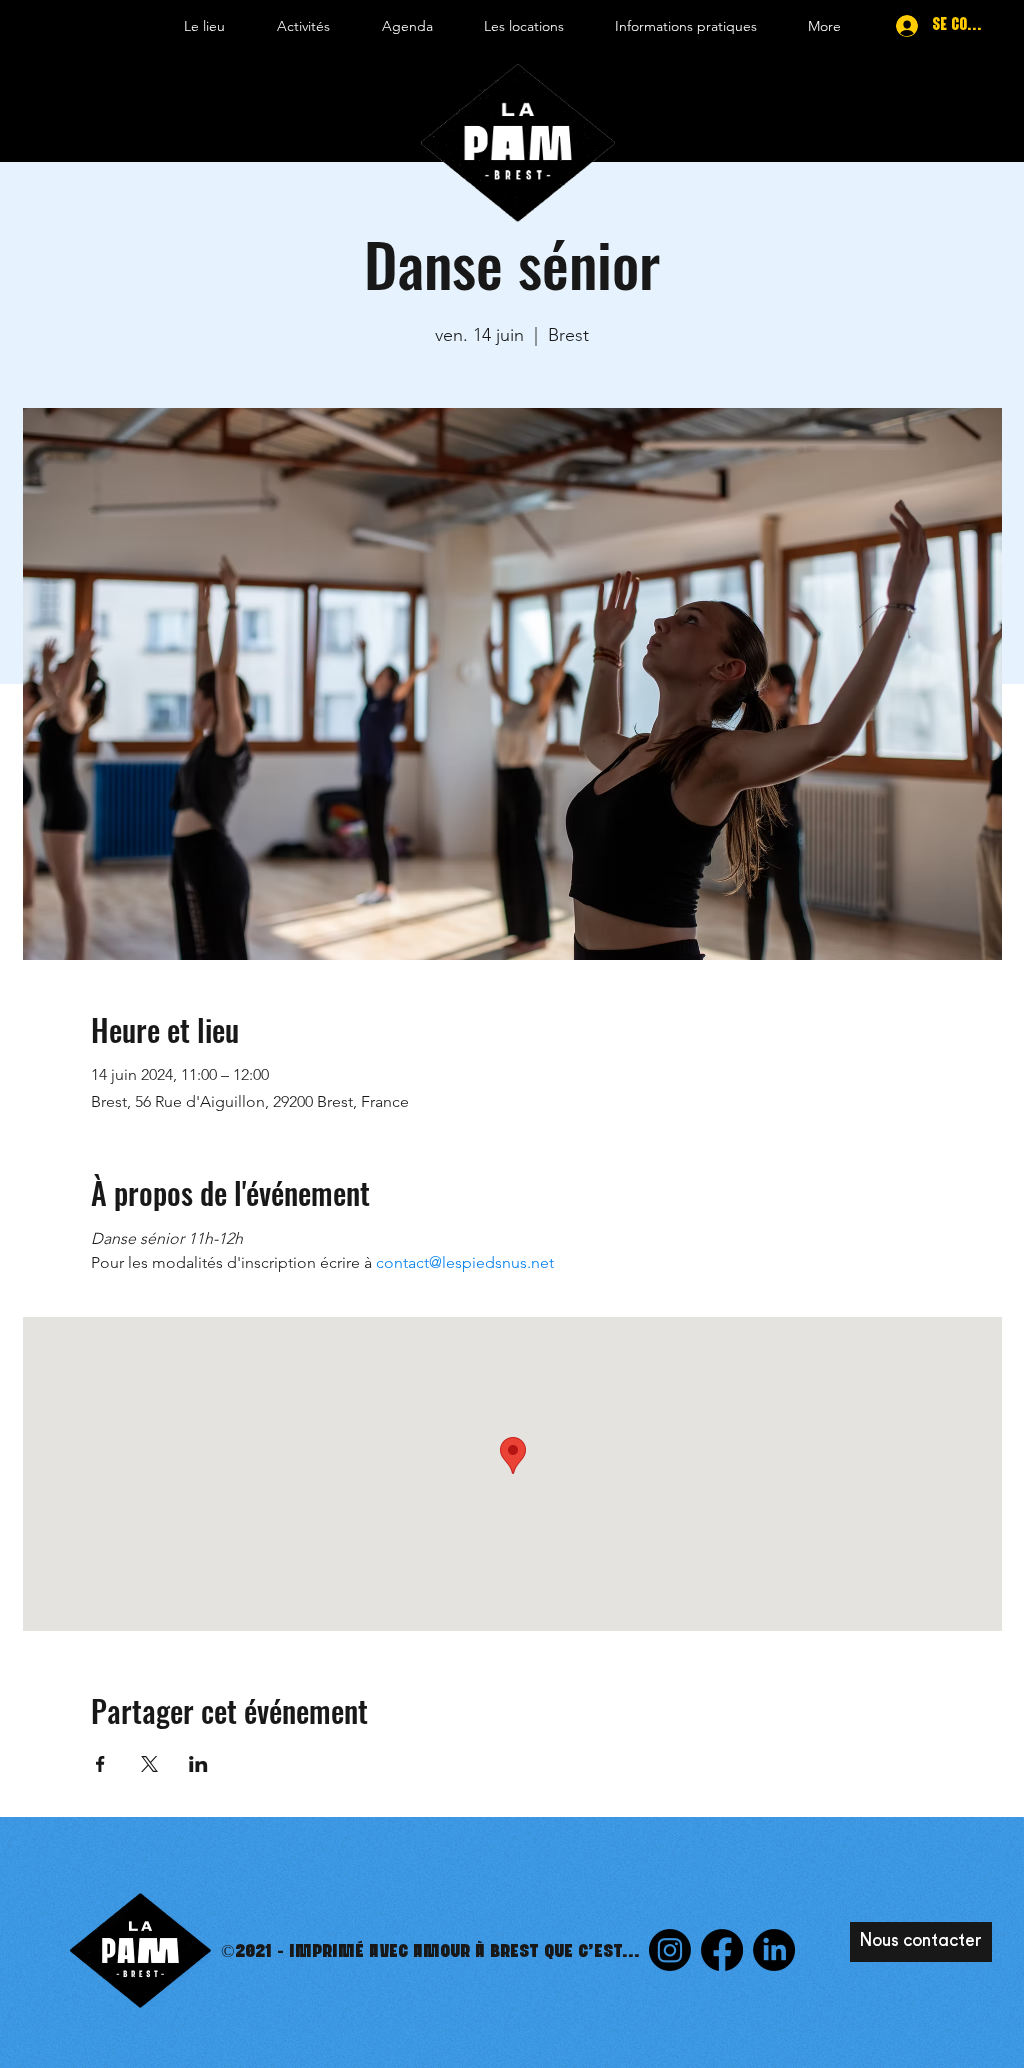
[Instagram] (670, 1950)
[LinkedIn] (774, 1950)
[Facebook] (722, 1950)
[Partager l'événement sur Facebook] (100, 1764)
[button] (204, 26)
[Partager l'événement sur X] (149, 1764)
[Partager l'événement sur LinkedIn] (198, 1764)
